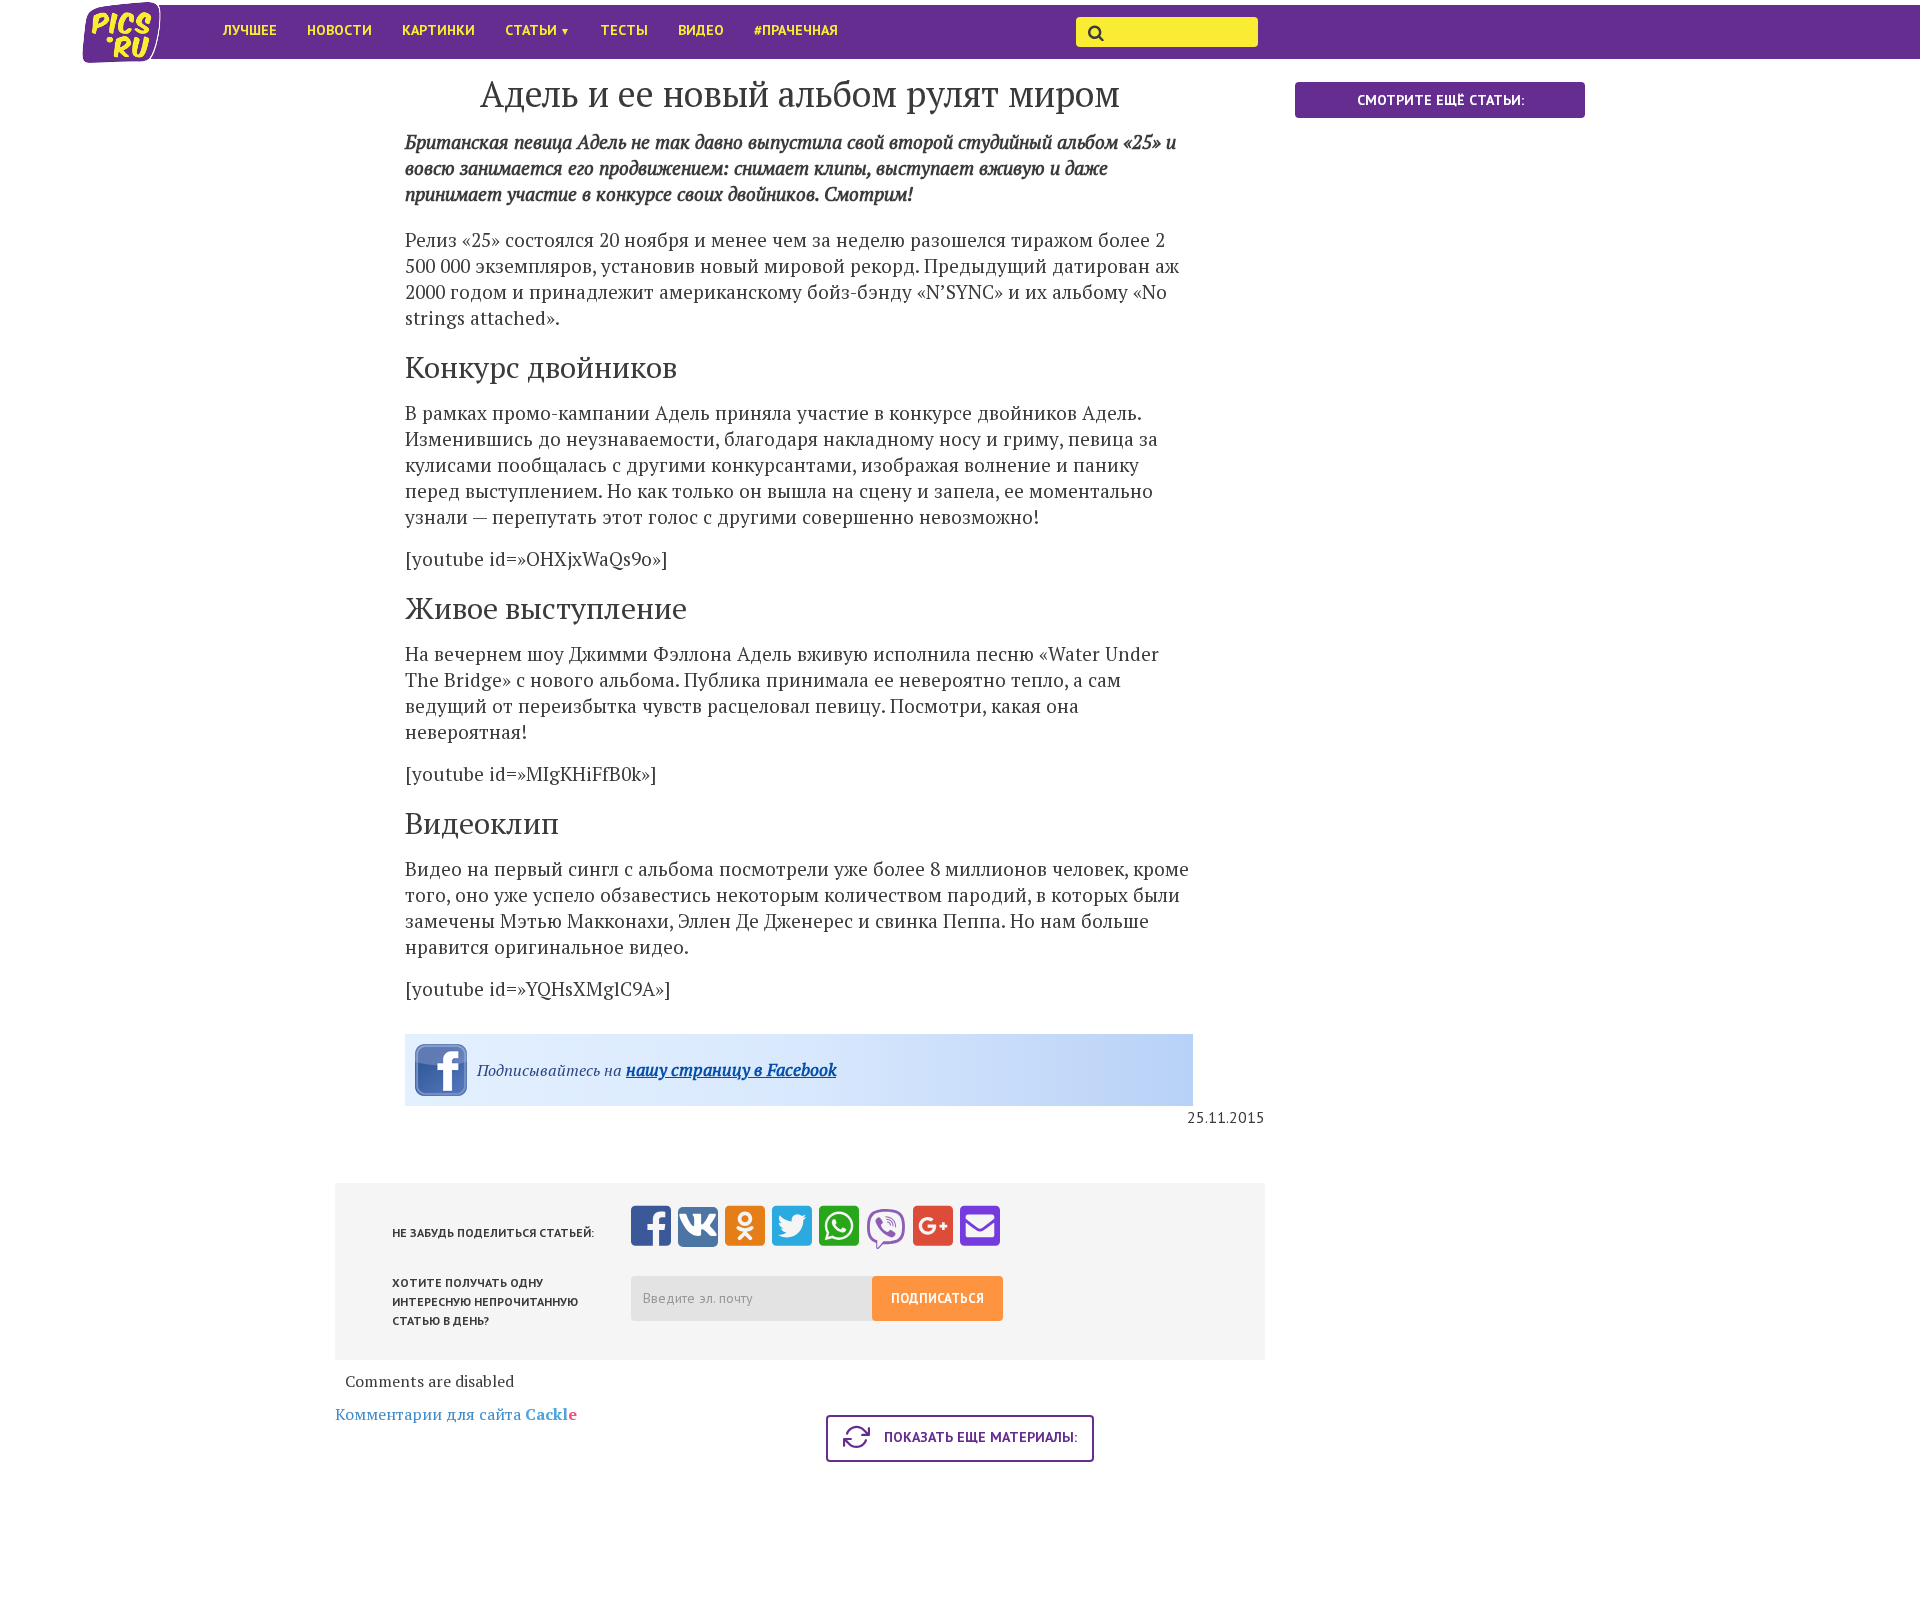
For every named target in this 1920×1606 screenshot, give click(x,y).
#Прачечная (796, 30)
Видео (701, 30)
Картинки (438, 30)
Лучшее (250, 30)
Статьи (537, 30)
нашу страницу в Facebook (731, 1069)
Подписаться (937, 1298)
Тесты (624, 30)
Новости (339, 30)
